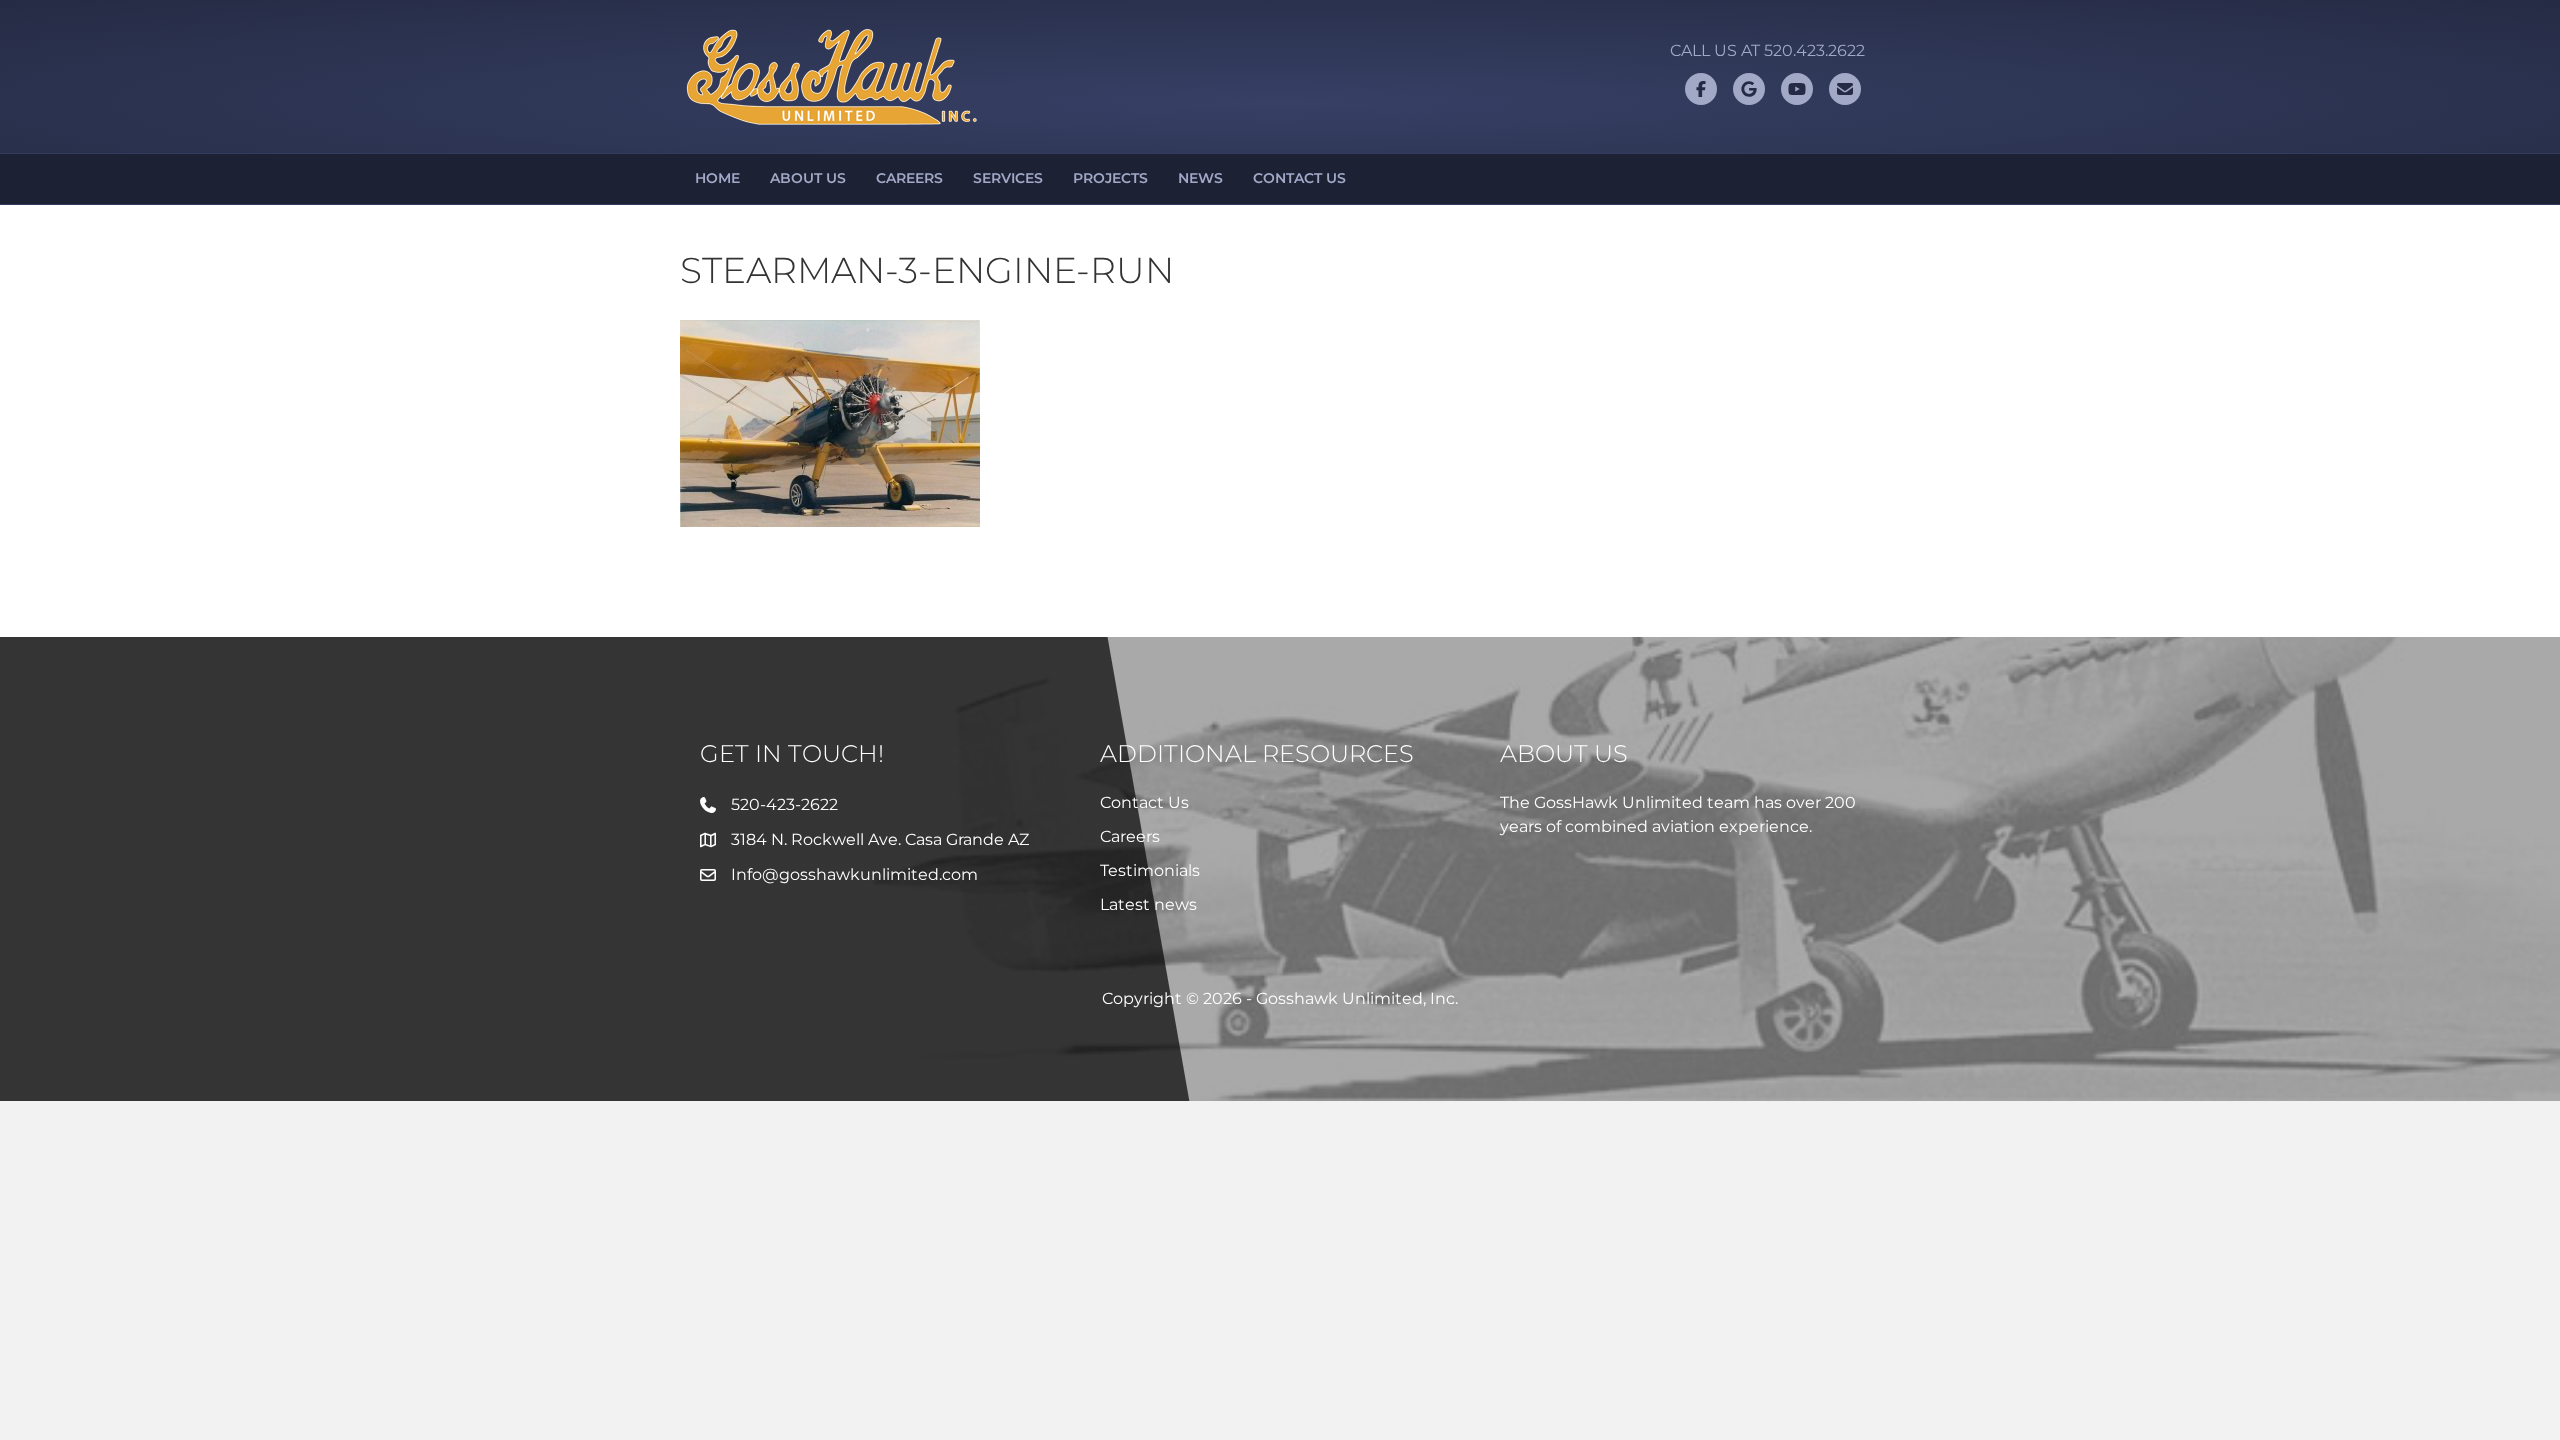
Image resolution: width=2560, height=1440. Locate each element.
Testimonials (1150, 870)
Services (1008, 178)
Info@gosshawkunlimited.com (854, 874)
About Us (808, 178)
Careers (909, 178)
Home (717, 178)
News (1200, 178)
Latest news (1148, 904)
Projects (1110, 178)
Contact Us (1299, 178)
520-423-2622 (784, 804)
